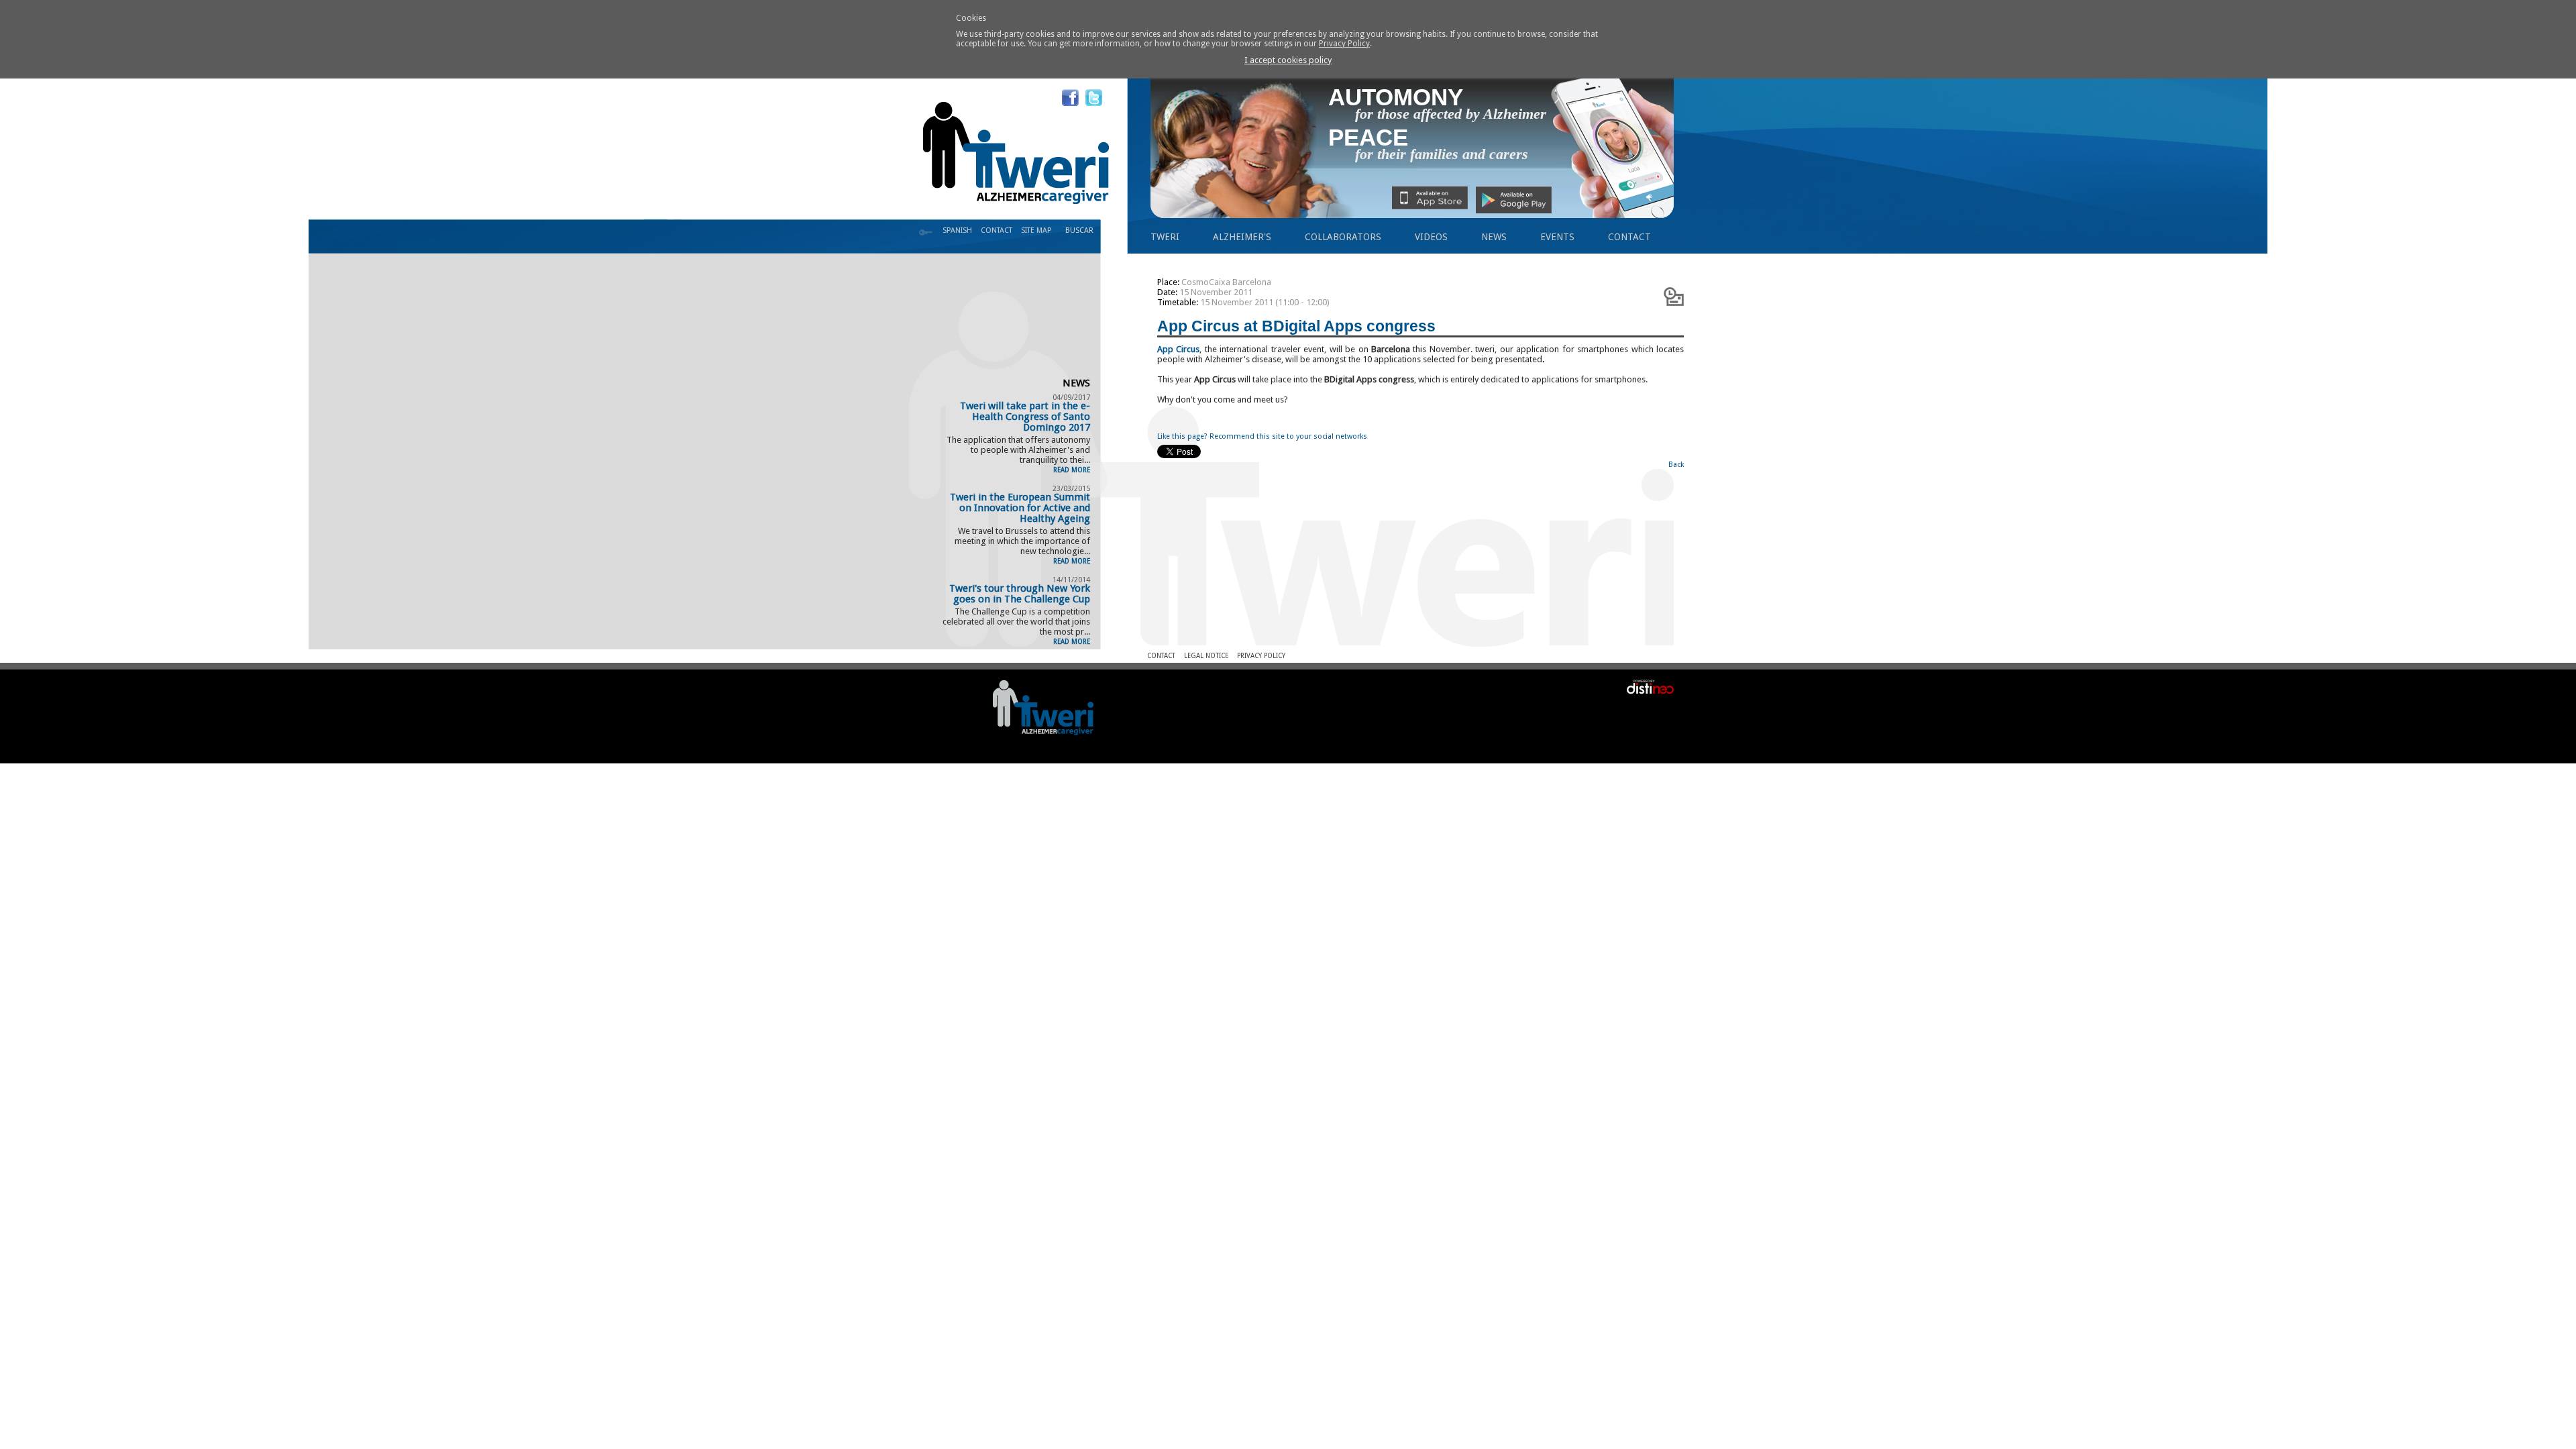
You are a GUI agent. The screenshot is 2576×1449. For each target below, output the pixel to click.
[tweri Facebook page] (1070, 98)
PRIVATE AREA (926, 233)
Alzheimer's (1242, 237)
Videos (1431, 237)
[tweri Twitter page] (1094, 98)
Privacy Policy (1344, 44)
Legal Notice (1206, 656)
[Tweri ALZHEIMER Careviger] (1043, 707)
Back (1676, 465)
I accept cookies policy (1288, 60)
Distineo (1642, 686)
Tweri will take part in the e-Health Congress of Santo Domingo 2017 (1025, 417)
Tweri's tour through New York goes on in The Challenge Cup (1020, 594)
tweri (1165, 237)
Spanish (957, 230)
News (1494, 237)
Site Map (1036, 230)
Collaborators (1343, 237)
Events (1557, 237)
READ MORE (1072, 470)
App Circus (1178, 349)
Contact (1629, 237)
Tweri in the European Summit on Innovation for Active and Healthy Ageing (1020, 508)
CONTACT (997, 230)
